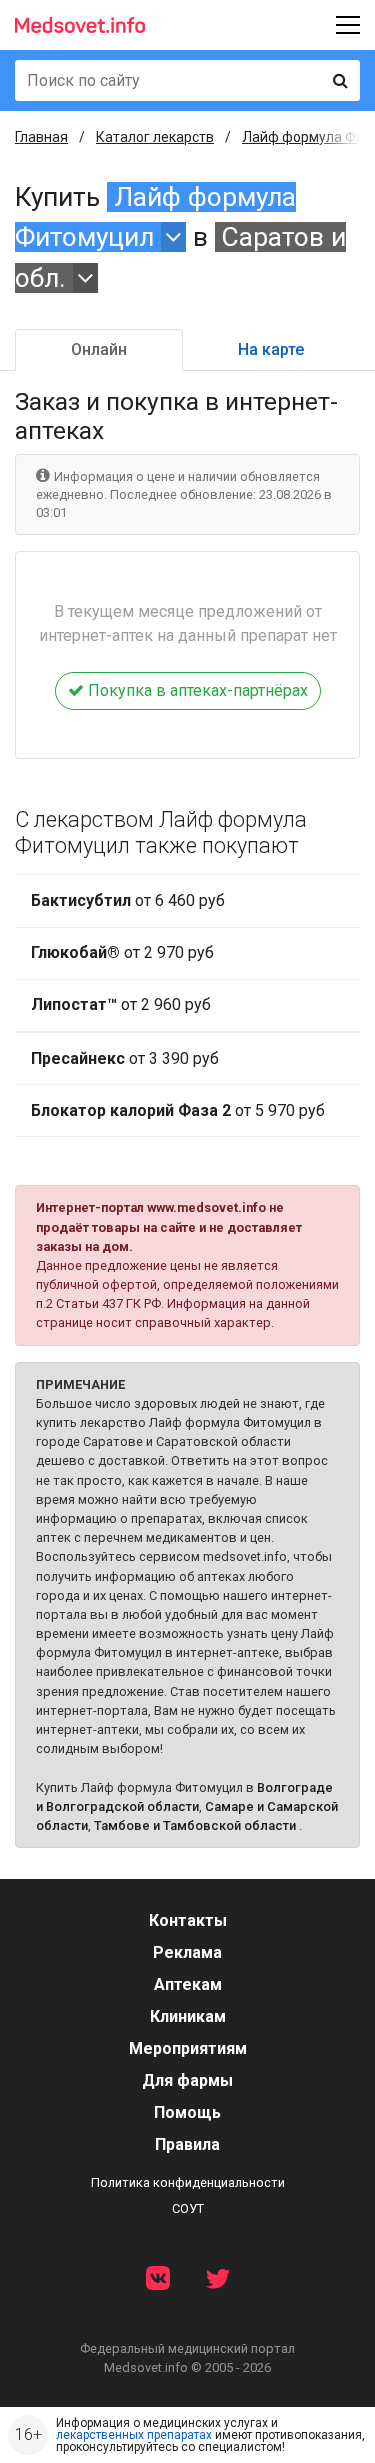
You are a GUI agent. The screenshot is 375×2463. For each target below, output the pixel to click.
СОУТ (188, 2208)
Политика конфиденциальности (188, 2182)
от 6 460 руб (128, 900)
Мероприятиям (188, 2048)
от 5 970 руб (178, 1110)
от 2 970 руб (122, 952)
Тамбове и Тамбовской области (195, 1825)
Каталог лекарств (155, 137)
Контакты (188, 1920)
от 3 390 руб (125, 1058)
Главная (41, 137)
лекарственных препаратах (134, 2435)
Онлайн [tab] (99, 349)
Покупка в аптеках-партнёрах (196, 690)
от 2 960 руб (121, 1004)
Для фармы (187, 2080)
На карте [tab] (271, 349)
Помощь (187, 2112)
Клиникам (188, 2016)
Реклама (187, 1952)
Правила (187, 2144)
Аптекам (188, 1984)
